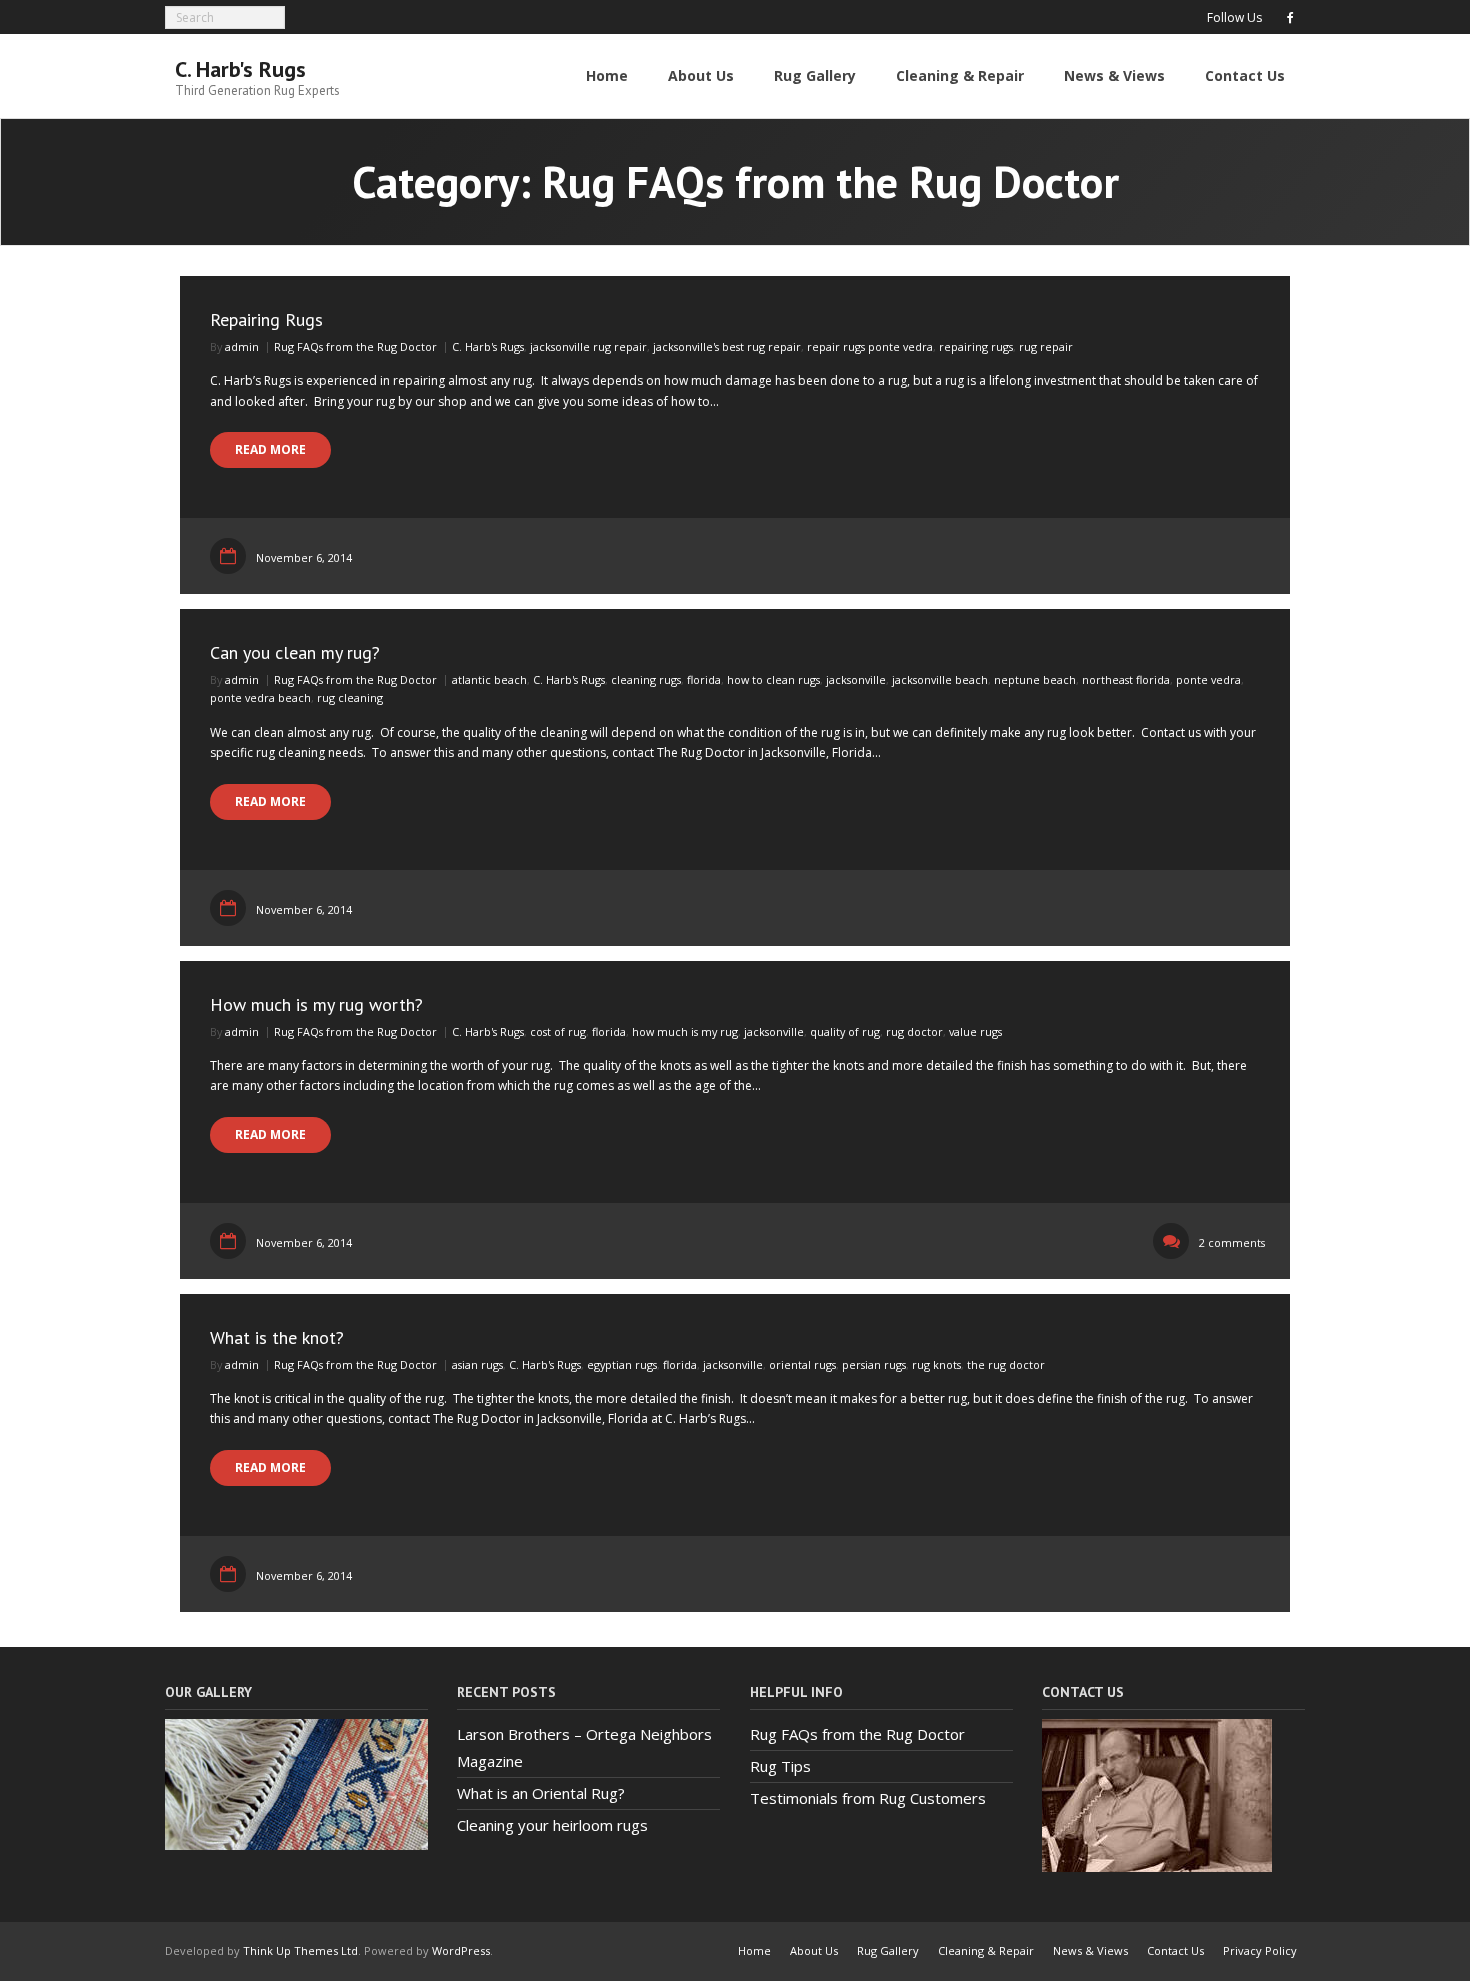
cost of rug (558, 1031)
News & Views (1090, 1950)
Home (754, 1950)
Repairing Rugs (266, 319)
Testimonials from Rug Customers (868, 1798)
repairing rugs (976, 346)
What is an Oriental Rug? (541, 1793)
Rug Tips (780, 1766)
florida (704, 679)
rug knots (936, 1364)
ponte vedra (1208, 679)
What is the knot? (277, 1337)
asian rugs (477, 1364)
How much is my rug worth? (316, 1004)
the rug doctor (1006, 1364)
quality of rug (845, 1031)
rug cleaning (350, 697)
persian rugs (874, 1364)
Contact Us (1175, 1950)
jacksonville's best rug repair (727, 346)
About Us (814, 1950)
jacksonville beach (940, 679)
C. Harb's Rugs (488, 346)
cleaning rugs (646, 679)
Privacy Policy (1260, 1950)
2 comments (1232, 1242)
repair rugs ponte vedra (870, 346)
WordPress (461, 1950)
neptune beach (1035, 679)
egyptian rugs (622, 1364)
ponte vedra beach (260, 697)
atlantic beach (489, 679)
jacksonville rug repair (588, 346)
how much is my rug (685, 1031)
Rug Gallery (888, 1950)
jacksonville (856, 679)
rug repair (1046, 346)
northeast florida (1126, 679)
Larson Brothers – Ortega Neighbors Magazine (584, 1747)
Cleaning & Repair (986, 1950)
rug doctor (914, 1031)
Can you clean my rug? (295, 652)
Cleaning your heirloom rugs (552, 1825)
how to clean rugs (773, 679)
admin (242, 346)
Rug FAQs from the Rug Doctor (355, 346)
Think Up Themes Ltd (300, 1950)
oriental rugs (802, 1364)
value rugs (975, 1031)
